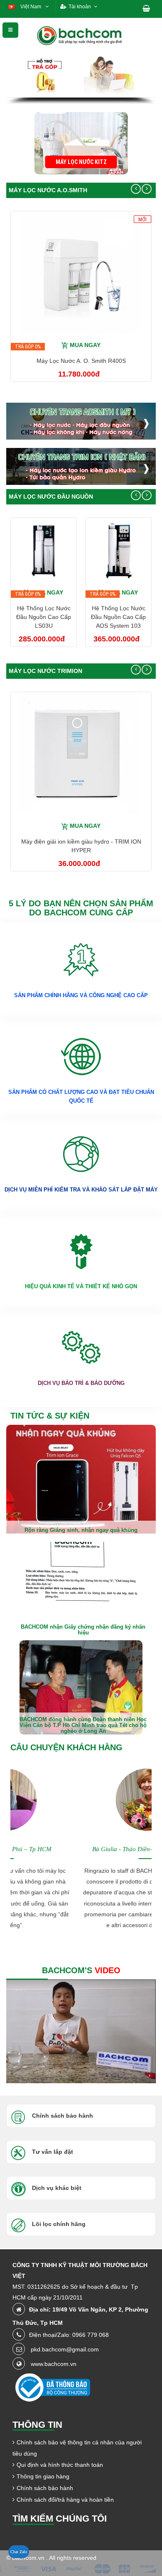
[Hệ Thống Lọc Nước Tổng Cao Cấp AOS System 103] (118, 550)
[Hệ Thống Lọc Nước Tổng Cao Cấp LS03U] (44, 550)
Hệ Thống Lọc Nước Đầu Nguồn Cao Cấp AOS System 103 (118, 617)
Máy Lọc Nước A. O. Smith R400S (81, 361)
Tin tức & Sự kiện (50, 1416)
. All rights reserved (71, 2558)
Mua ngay (85, 345)
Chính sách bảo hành (45, 2488)
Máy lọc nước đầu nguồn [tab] (51, 497)
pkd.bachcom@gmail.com (65, 2349)
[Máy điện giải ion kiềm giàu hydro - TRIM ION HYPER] (81, 754)
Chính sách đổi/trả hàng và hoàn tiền (65, 2500)
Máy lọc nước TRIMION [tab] (45, 671)
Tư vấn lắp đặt (53, 2152)
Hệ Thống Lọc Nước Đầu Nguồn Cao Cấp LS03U (44, 617)
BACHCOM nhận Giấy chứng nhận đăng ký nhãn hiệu (83, 1630)
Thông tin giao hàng (43, 2476)
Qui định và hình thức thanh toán (60, 2465)
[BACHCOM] (81, 35)
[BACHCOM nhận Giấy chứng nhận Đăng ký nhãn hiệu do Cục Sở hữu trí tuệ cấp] (81, 1589)
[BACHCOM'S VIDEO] (81, 2031)
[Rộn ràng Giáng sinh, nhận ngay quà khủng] (81, 1482)
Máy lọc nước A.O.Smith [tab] (48, 190)
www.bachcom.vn (54, 2364)
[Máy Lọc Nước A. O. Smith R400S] (81, 273)
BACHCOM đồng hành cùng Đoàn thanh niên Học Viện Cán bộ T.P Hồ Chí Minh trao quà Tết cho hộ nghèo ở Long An (83, 1725)
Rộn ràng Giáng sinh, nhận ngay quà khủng (81, 1530)
